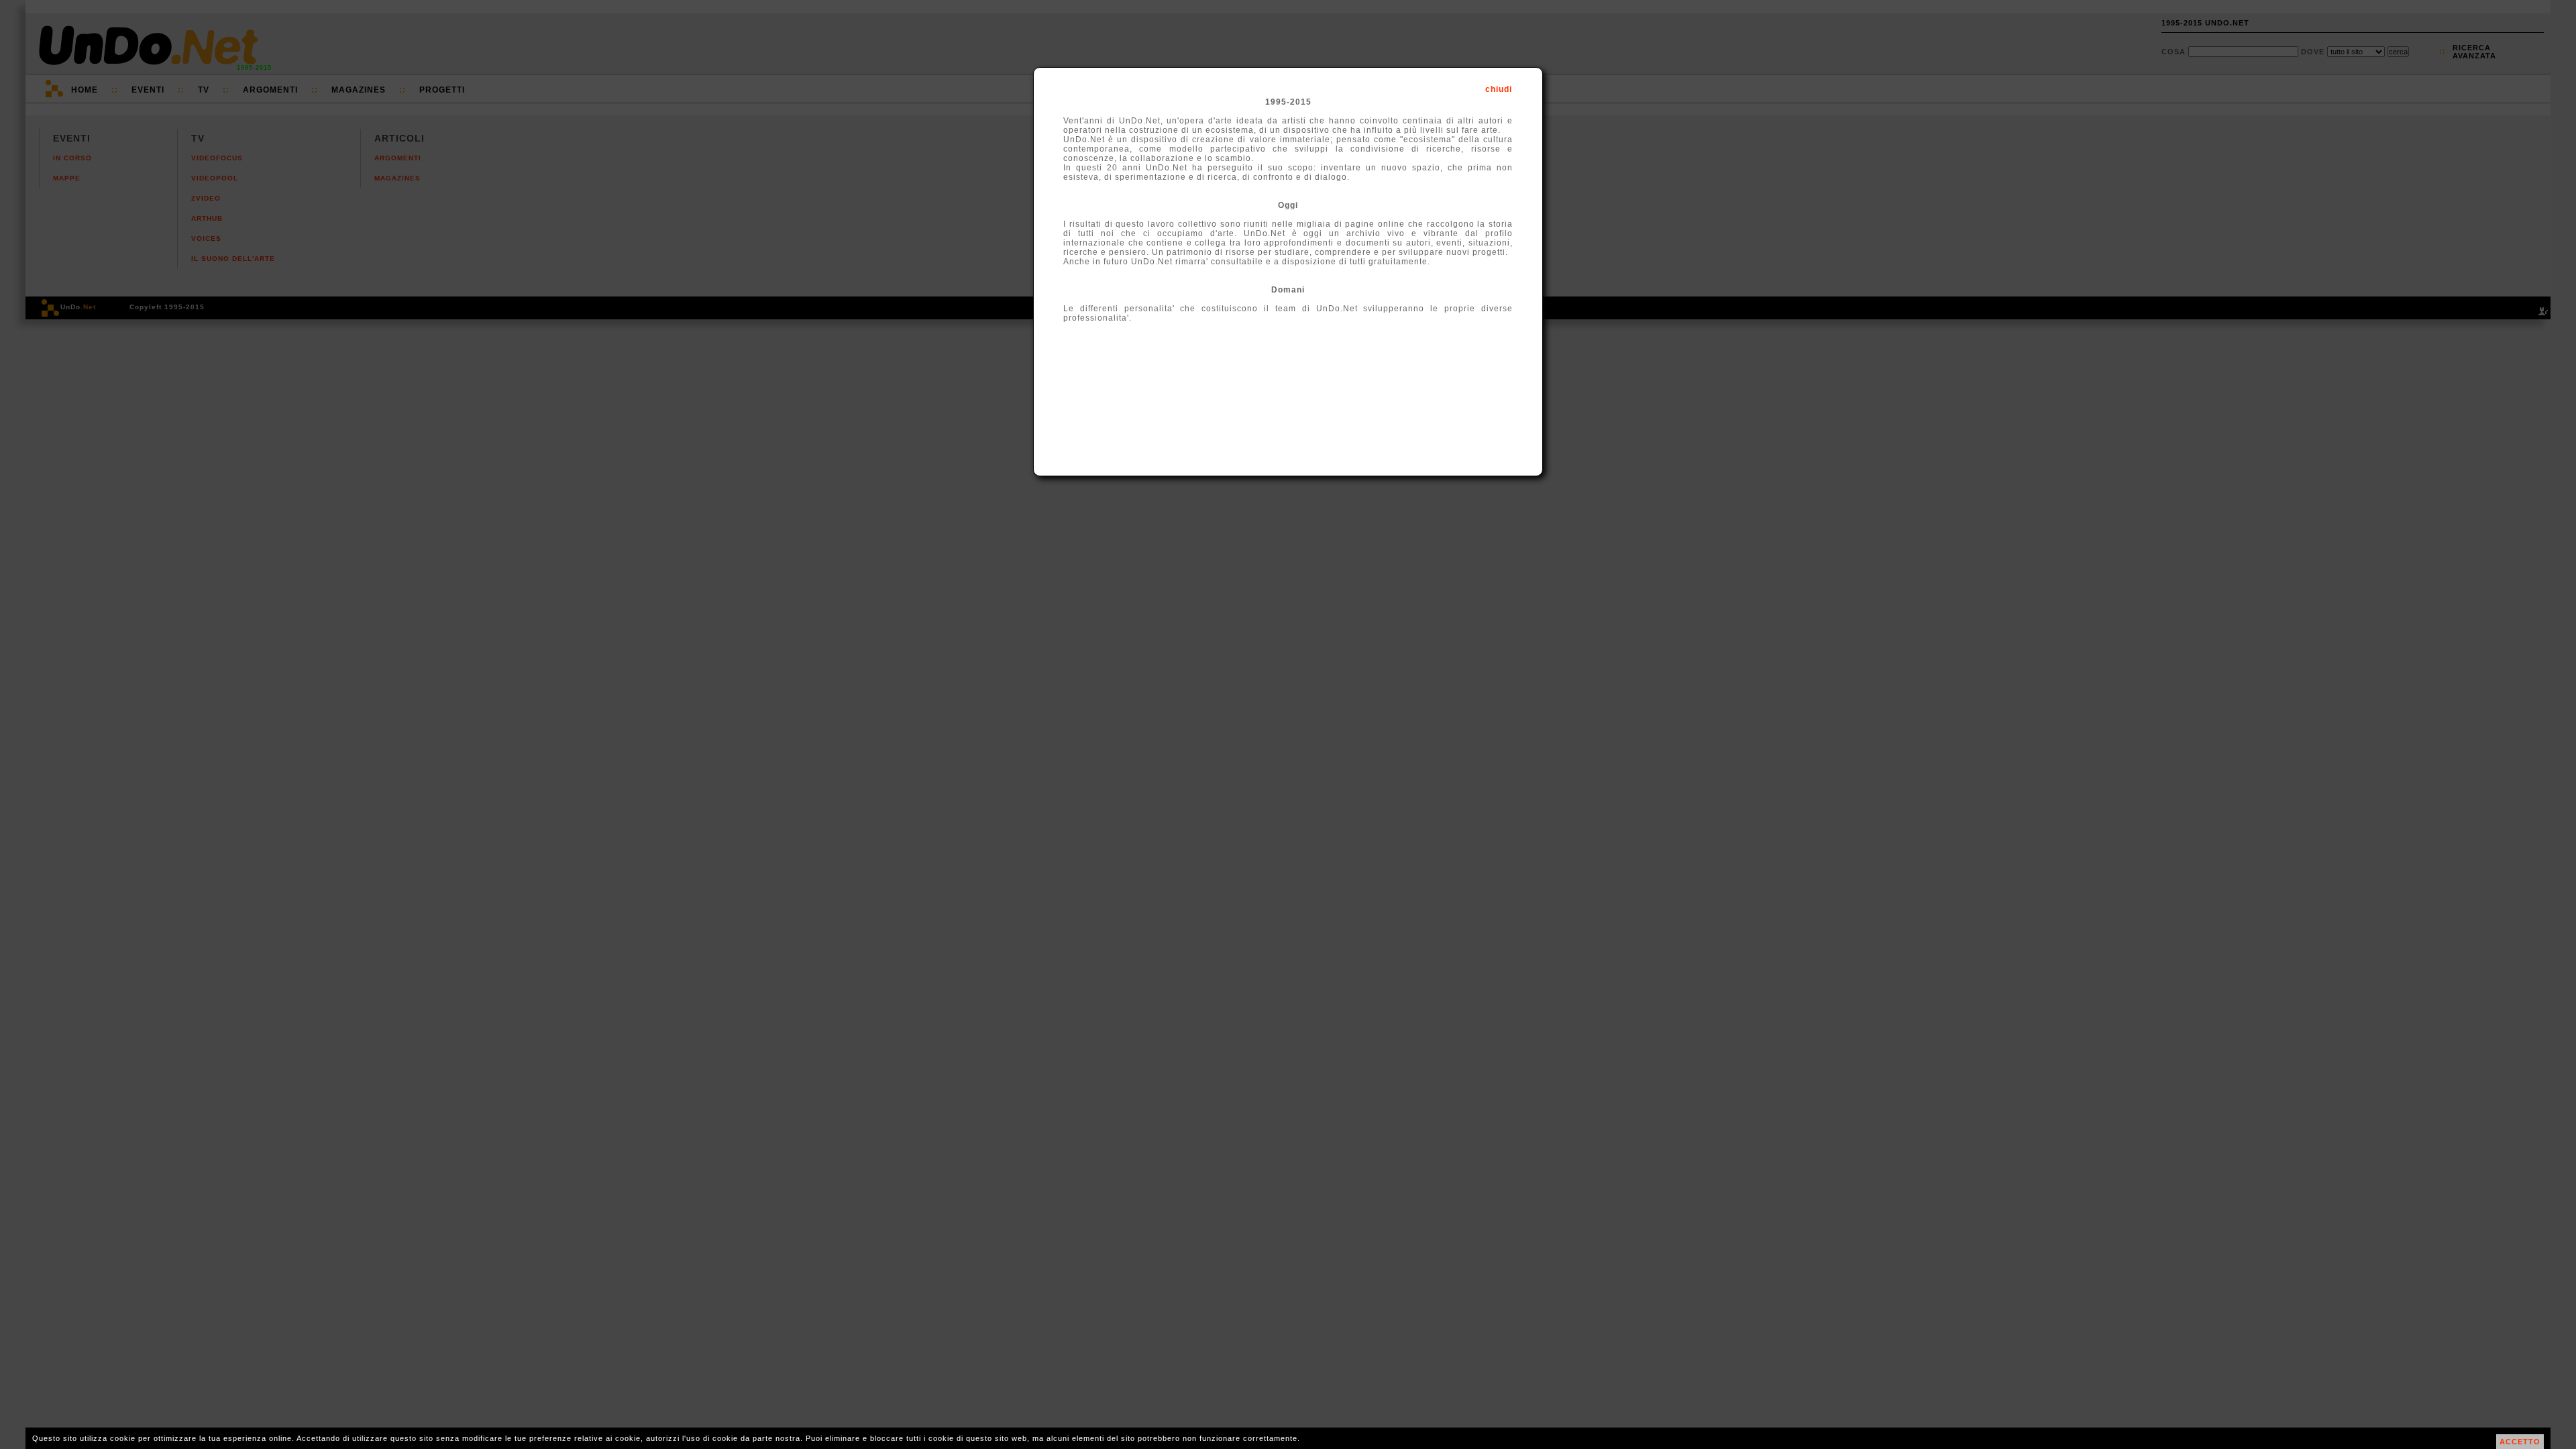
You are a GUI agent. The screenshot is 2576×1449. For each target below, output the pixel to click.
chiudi (1499, 89)
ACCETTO (2520, 1442)
